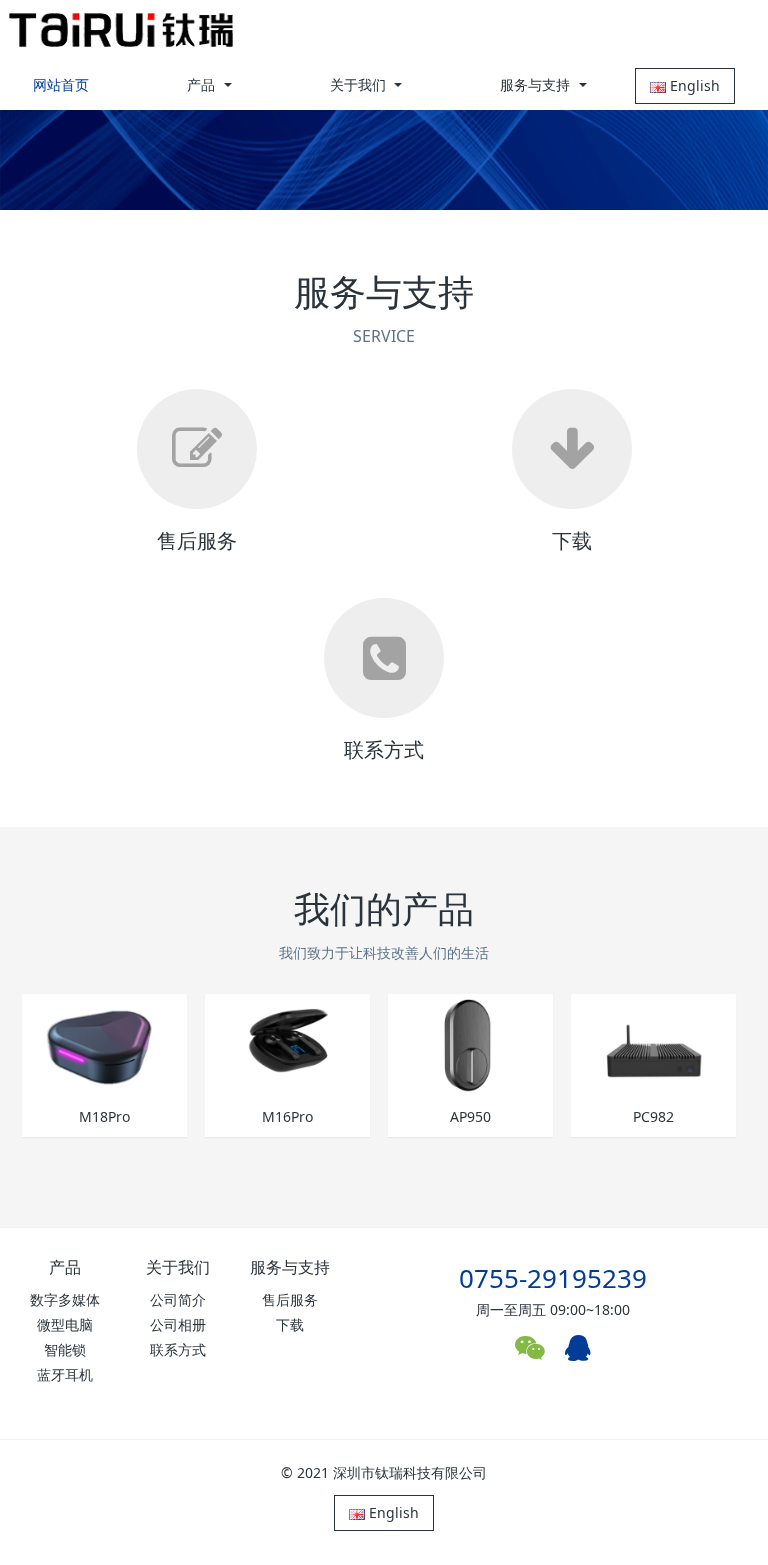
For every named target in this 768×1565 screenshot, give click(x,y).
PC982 (653, 1117)
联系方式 (178, 1349)
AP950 (470, 1117)
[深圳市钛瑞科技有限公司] (121, 30)
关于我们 (178, 1267)
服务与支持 (290, 1267)
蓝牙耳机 (65, 1374)
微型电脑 (65, 1324)
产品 (65, 1267)
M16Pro (287, 1117)
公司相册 (178, 1324)
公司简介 (178, 1299)
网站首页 (61, 84)
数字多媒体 (65, 1299)
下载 (290, 1324)
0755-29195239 (553, 1278)
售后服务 (290, 1299)
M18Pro (104, 1117)
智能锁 (65, 1349)
